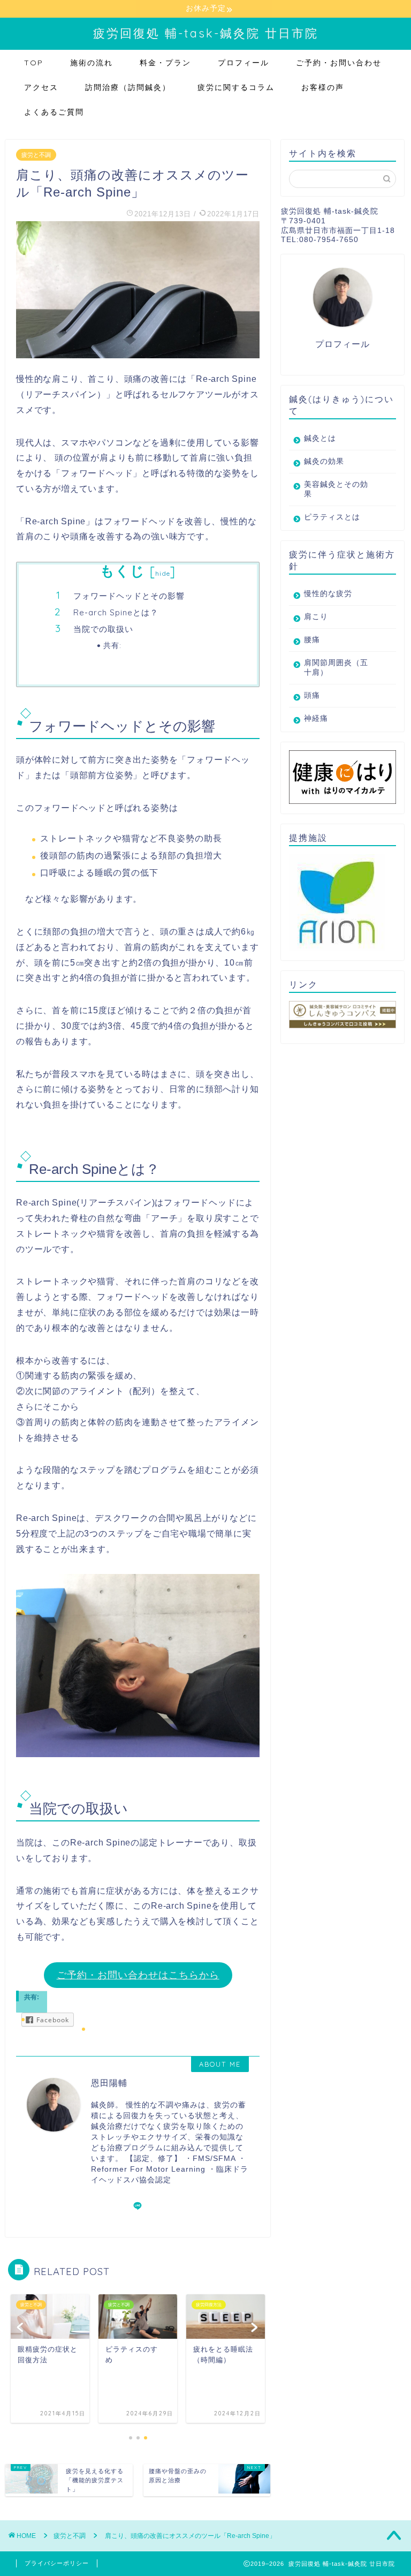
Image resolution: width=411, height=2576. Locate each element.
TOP (34, 63)
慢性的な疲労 (328, 594)
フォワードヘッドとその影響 (129, 596)
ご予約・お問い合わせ (339, 63)
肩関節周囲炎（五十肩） (336, 668)
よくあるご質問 (54, 112)
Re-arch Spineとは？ (116, 612)
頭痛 (312, 695)
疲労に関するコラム (236, 87)
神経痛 (316, 718)
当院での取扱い (103, 629)
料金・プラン (165, 63)
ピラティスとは (332, 517)
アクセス (41, 87)
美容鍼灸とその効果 (336, 489)
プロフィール (243, 63)
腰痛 (312, 640)
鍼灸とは (320, 438)
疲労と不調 (36, 155)
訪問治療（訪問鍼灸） (128, 87)
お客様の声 (323, 87)
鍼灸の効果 (324, 461)
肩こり (316, 617)
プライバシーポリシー (57, 2563)
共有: (112, 645)
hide (163, 573)
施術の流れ (92, 63)
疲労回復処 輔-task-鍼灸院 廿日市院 (206, 33)
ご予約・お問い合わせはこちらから (138, 1975)
